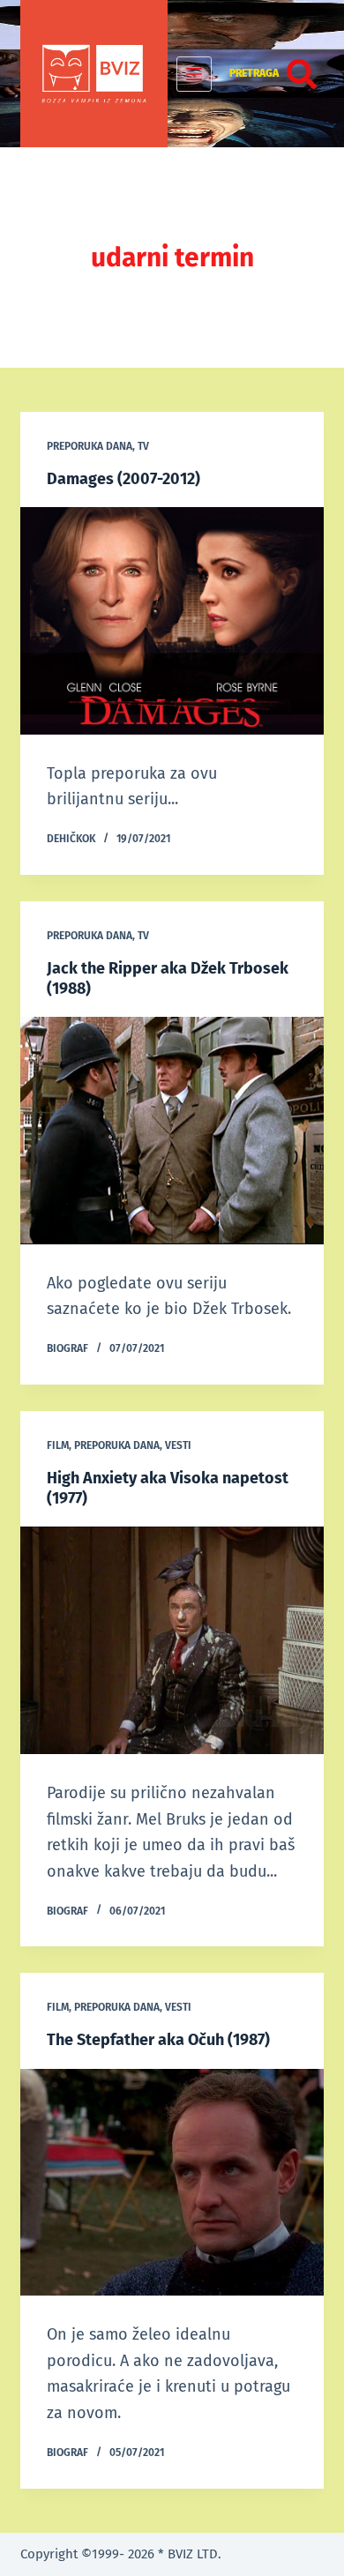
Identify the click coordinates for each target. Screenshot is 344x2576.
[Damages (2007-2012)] (172, 620)
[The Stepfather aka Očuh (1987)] (172, 2182)
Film (58, 1445)
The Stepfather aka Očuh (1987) (158, 2040)
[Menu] (194, 74)
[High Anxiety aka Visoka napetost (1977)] (172, 1640)
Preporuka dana (90, 446)
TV (143, 446)
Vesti (178, 1445)
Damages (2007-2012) (123, 479)
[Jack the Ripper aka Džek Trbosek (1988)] (172, 1130)
